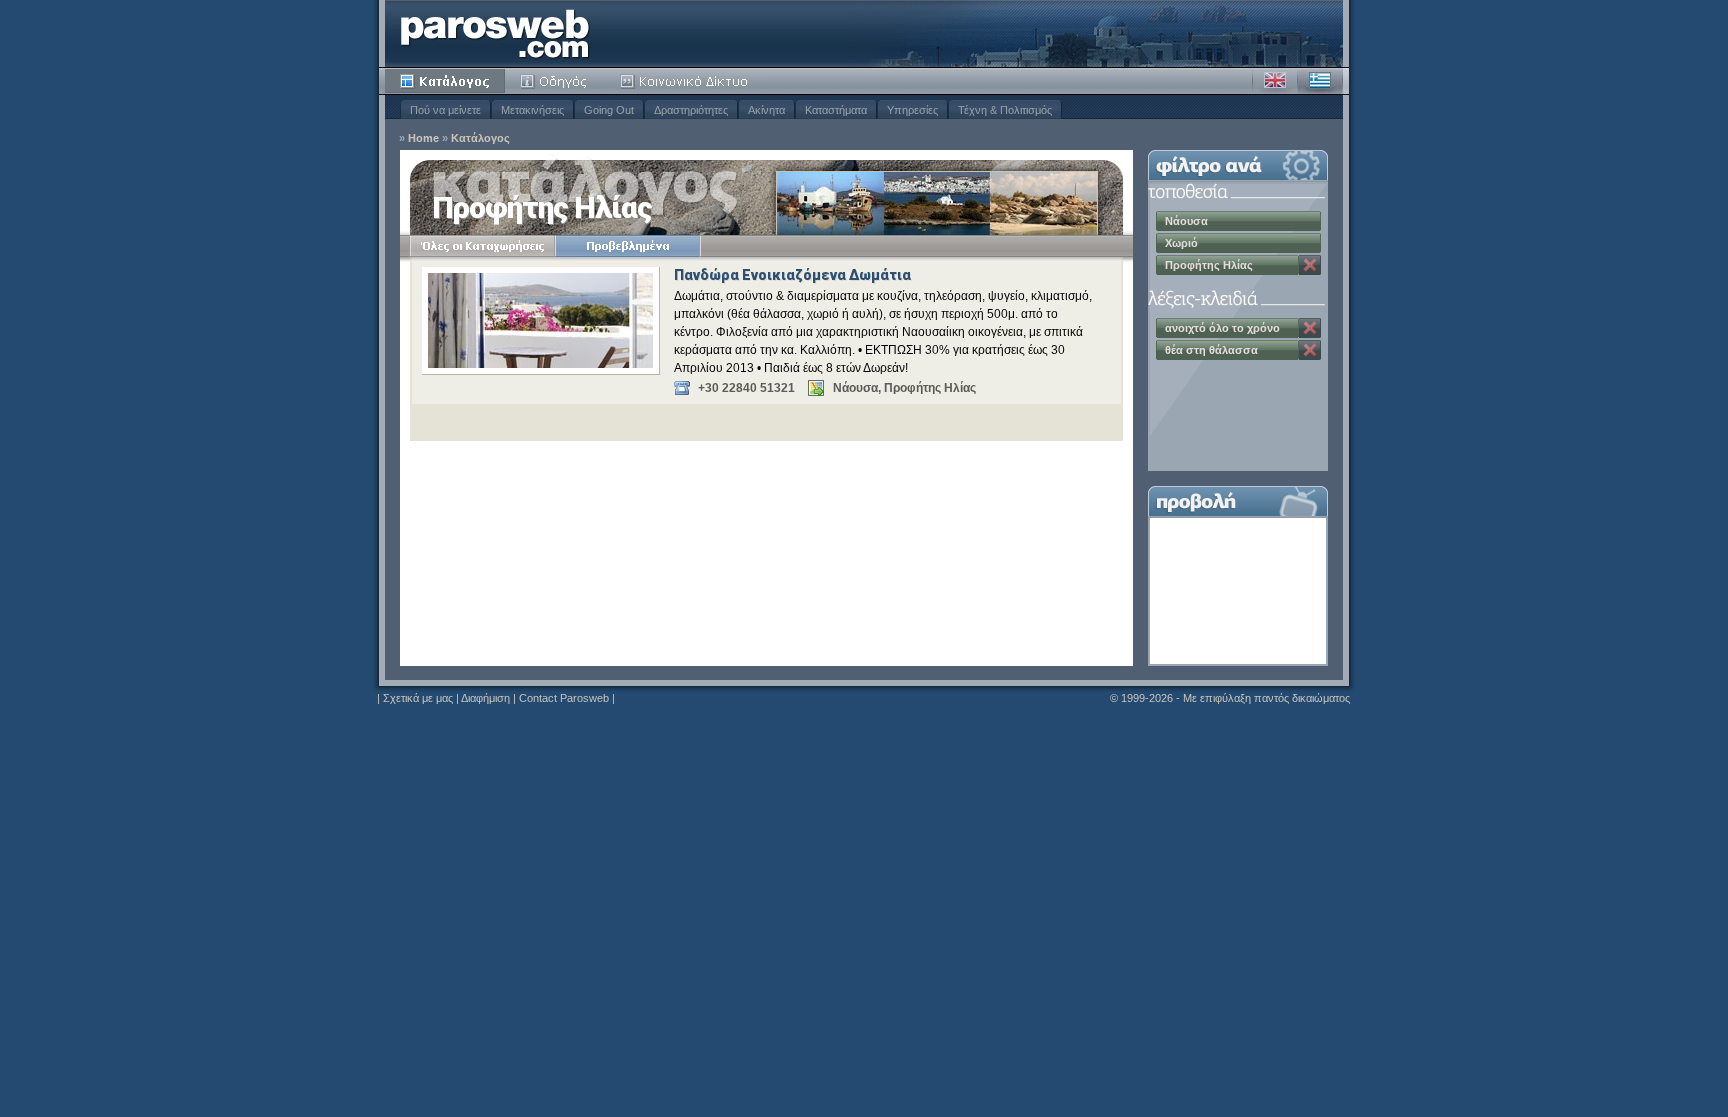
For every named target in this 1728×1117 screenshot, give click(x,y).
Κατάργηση (1310, 265)
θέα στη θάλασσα (1211, 350)
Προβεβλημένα (627, 246)
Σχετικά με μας (418, 698)
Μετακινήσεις (532, 110)
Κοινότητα (687, 81)
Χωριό (1181, 243)
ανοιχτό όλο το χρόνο (1222, 328)
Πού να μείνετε (445, 110)
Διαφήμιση (485, 698)
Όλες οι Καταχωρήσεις (482, 246)
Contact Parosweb (564, 698)
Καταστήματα (836, 110)
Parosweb (495, 33)
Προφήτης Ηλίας (1209, 265)
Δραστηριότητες (691, 110)
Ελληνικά (1320, 81)
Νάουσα (1186, 221)
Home (423, 138)
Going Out (609, 110)
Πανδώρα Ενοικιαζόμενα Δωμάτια (792, 275)
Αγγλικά (1275, 81)
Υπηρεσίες (912, 110)
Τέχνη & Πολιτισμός (1005, 110)
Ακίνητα (766, 110)
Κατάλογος (445, 81)
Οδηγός (555, 81)
